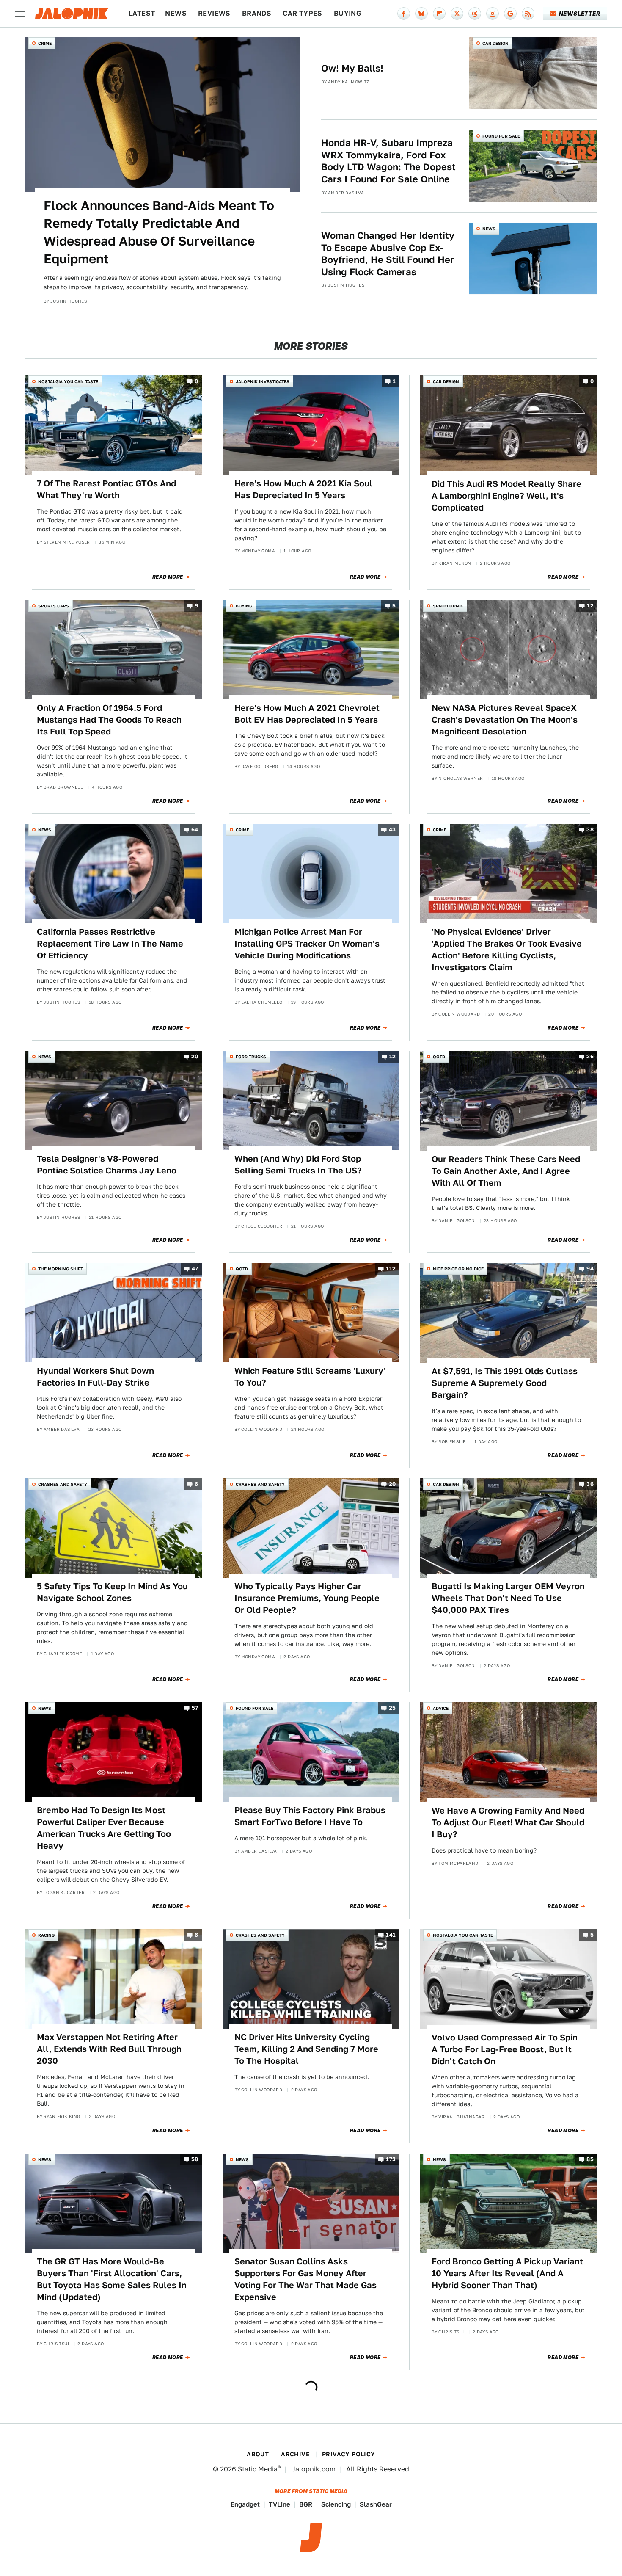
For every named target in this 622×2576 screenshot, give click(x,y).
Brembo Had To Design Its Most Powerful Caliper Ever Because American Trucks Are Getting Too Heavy (104, 1828)
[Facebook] (404, 14)
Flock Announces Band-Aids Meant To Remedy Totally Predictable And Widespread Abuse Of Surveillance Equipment (159, 232)
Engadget (245, 2504)
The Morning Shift (61, 1269)
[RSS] (528, 14)
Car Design (495, 43)
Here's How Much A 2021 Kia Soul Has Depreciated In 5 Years (303, 489)
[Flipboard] (439, 14)
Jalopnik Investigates (263, 381)
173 (391, 2159)
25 (392, 1708)
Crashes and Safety (63, 1484)
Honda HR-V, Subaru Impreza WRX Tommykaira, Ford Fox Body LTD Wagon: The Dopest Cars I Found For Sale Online (388, 161)
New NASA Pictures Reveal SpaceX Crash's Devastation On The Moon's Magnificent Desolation (505, 720)
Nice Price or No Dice (458, 1269)
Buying (348, 13)
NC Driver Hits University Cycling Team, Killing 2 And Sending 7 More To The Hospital (306, 2049)
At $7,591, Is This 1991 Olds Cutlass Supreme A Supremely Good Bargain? (505, 1383)
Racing (46, 1935)
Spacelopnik (448, 606)
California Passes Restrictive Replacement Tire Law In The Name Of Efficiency (110, 944)
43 (392, 830)
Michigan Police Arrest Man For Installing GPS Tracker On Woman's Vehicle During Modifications (307, 944)
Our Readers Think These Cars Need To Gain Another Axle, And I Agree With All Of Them (506, 1171)
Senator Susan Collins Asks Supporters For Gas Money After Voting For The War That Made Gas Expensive (305, 2279)
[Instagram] (493, 14)
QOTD (439, 1057)
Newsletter (579, 14)
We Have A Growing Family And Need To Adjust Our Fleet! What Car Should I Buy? (508, 1822)
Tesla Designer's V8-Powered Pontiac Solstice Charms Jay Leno (107, 1165)
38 (590, 830)
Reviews (214, 13)
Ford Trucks (251, 1057)
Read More (168, 577)
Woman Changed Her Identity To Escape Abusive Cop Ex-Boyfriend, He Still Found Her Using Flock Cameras (388, 254)
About (258, 2454)
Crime (45, 43)
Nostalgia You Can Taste (68, 381)
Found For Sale (501, 136)
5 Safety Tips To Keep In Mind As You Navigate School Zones (112, 1592)
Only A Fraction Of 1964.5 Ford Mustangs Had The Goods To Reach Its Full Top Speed (109, 720)
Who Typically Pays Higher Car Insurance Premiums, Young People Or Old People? (307, 1598)
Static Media (258, 2469)
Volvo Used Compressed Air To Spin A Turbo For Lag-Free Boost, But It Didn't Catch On (505, 2049)
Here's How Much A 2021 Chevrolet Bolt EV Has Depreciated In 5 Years (307, 714)
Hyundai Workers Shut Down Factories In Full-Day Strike (95, 1377)
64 (195, 830)
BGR (306, 2504)
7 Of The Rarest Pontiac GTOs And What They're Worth (106, 489)
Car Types (303, 13)
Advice (441, 1708)
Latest (142, 13)
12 (590, 606)
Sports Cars (54, 606)
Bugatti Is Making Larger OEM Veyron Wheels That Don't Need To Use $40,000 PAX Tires (508, 1598)
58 (195, 2159)
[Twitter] (457, 14)
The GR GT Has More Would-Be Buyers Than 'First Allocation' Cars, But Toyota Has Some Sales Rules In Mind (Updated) (112, 2279)
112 (391, 1269)
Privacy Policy (349, 2454)
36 (590, 1484)
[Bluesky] (421, 14)
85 (590, 2159)
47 (195, 1269)
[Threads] (475, 14)
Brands (257, 13)
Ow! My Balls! (352, 68)
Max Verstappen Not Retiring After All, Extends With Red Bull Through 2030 (109, 2049)
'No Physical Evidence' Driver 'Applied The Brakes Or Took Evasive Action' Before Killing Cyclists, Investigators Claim (507, 950)
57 (195, 1708)
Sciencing (336, 2504)
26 (590, 1057)
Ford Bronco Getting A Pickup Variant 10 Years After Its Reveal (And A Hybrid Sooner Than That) (507, 2273)
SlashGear (376, 2504)
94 (590, 1269)
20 (195, 1057)
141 (391, 1935)
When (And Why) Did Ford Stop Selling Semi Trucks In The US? (298, 1165)
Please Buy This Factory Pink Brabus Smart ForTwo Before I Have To (310, 1816)
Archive (295, 2454)
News (176, 13)
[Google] (510, 14)
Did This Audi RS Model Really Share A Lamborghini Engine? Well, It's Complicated (506, 496)
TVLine (279, 2504)
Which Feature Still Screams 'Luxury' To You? (310, 1377)
